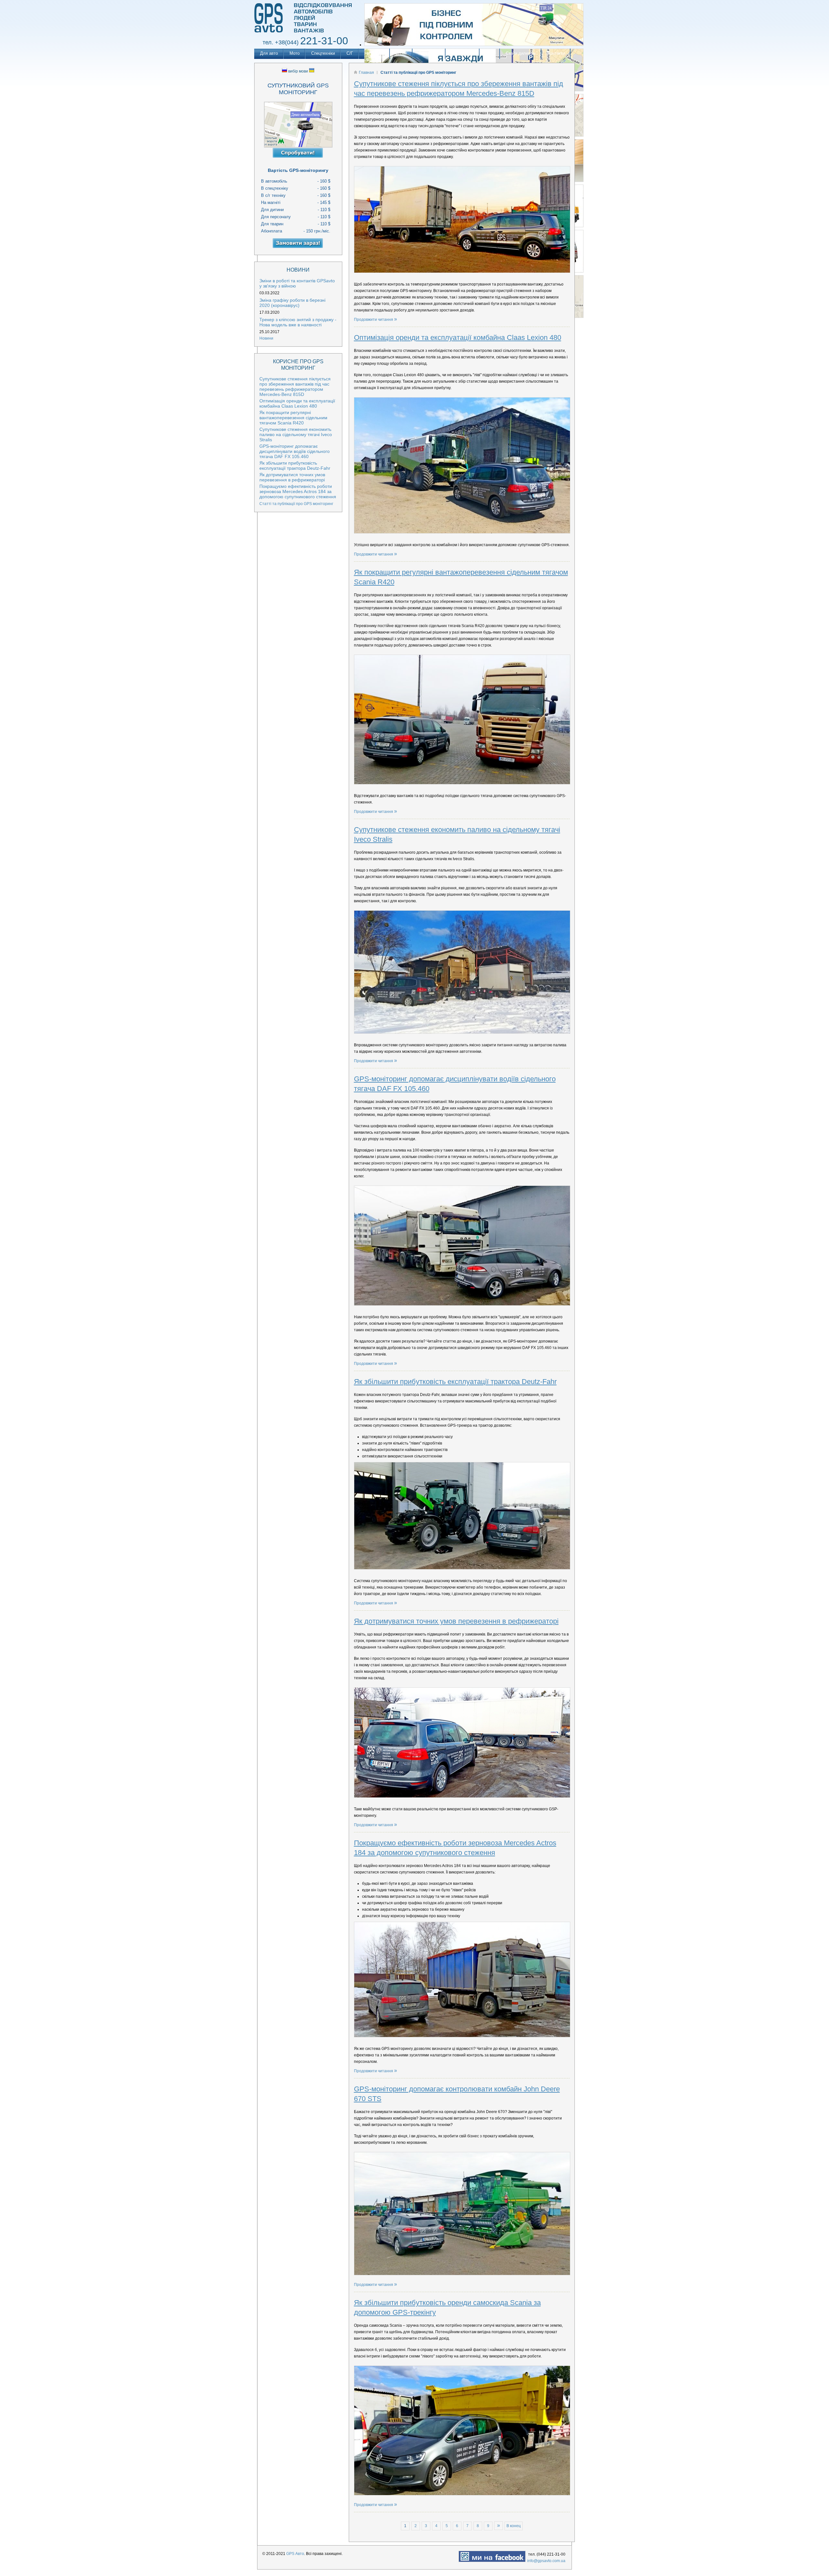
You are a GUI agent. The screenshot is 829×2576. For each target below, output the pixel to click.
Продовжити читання (374, 320)
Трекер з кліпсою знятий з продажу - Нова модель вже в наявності (298, 322)
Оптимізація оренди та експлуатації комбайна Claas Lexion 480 (458, 337)
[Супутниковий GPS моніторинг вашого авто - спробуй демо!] (298, 125)
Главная (366, 73)
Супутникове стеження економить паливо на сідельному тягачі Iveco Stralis (296, 434)
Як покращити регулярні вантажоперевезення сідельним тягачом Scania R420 (293, 418)
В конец (514, 2526)
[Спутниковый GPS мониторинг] (305, 34)
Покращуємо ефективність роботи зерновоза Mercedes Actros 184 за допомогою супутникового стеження (298, 491)
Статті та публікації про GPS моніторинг (296, 504)
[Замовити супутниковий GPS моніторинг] (298, 244)
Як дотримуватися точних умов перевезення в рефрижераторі (456, 1621)
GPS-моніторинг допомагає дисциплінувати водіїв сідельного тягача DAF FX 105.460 (295, 451)
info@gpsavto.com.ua (546, 2561)
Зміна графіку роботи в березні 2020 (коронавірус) (292, 303)
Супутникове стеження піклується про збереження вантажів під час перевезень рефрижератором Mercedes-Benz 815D (295, 387)
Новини (266, 338)
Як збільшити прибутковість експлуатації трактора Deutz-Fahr (455, 1382)
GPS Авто (295, 2554)
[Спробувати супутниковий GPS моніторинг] (298, 154)
